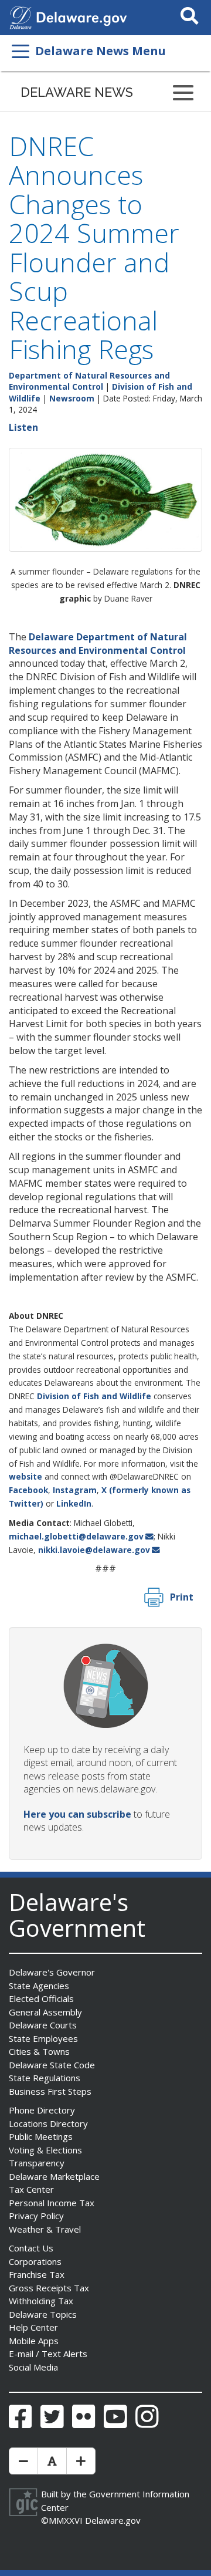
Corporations (35, 2261)
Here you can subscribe (77, 1814)
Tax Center (31, 2189)
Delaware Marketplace (54, 2176)
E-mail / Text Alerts (48, 2354)
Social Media (33, 2367)
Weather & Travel (45, 2229)
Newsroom (72, 398)
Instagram (75, 1490)
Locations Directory (48, 2123)
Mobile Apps (34, 2341)
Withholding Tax (41, 2301)
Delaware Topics (43, 2314)
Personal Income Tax (52, 2203)
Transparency (37, 2163)
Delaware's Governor (52, 1972)
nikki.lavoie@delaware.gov (94, 1550)
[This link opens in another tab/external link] (21, 16)
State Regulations (45, 2078)
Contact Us (31, 2248)
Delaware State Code (52, 2065)
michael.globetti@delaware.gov (76, 1536)
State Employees (43, 2038)
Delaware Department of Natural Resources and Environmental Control (98, 644)
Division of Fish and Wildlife (94, 1396)
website (25, 1476)
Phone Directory (42, 2110)
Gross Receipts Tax (49, 2288)
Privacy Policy (36, 2216)
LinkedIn (74, 1503)
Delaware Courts (43, 2025)
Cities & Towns (39, 2051)
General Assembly (45, 2012)
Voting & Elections (45, 2150)
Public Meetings (41, 2136)
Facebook (28, 1490)
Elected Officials (41, 1998)
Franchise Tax (37, 2274)
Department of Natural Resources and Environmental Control (89, 381)
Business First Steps (50, 2091)
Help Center (33, 2327)
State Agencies (39, 1986)
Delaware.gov (113, 2520)
